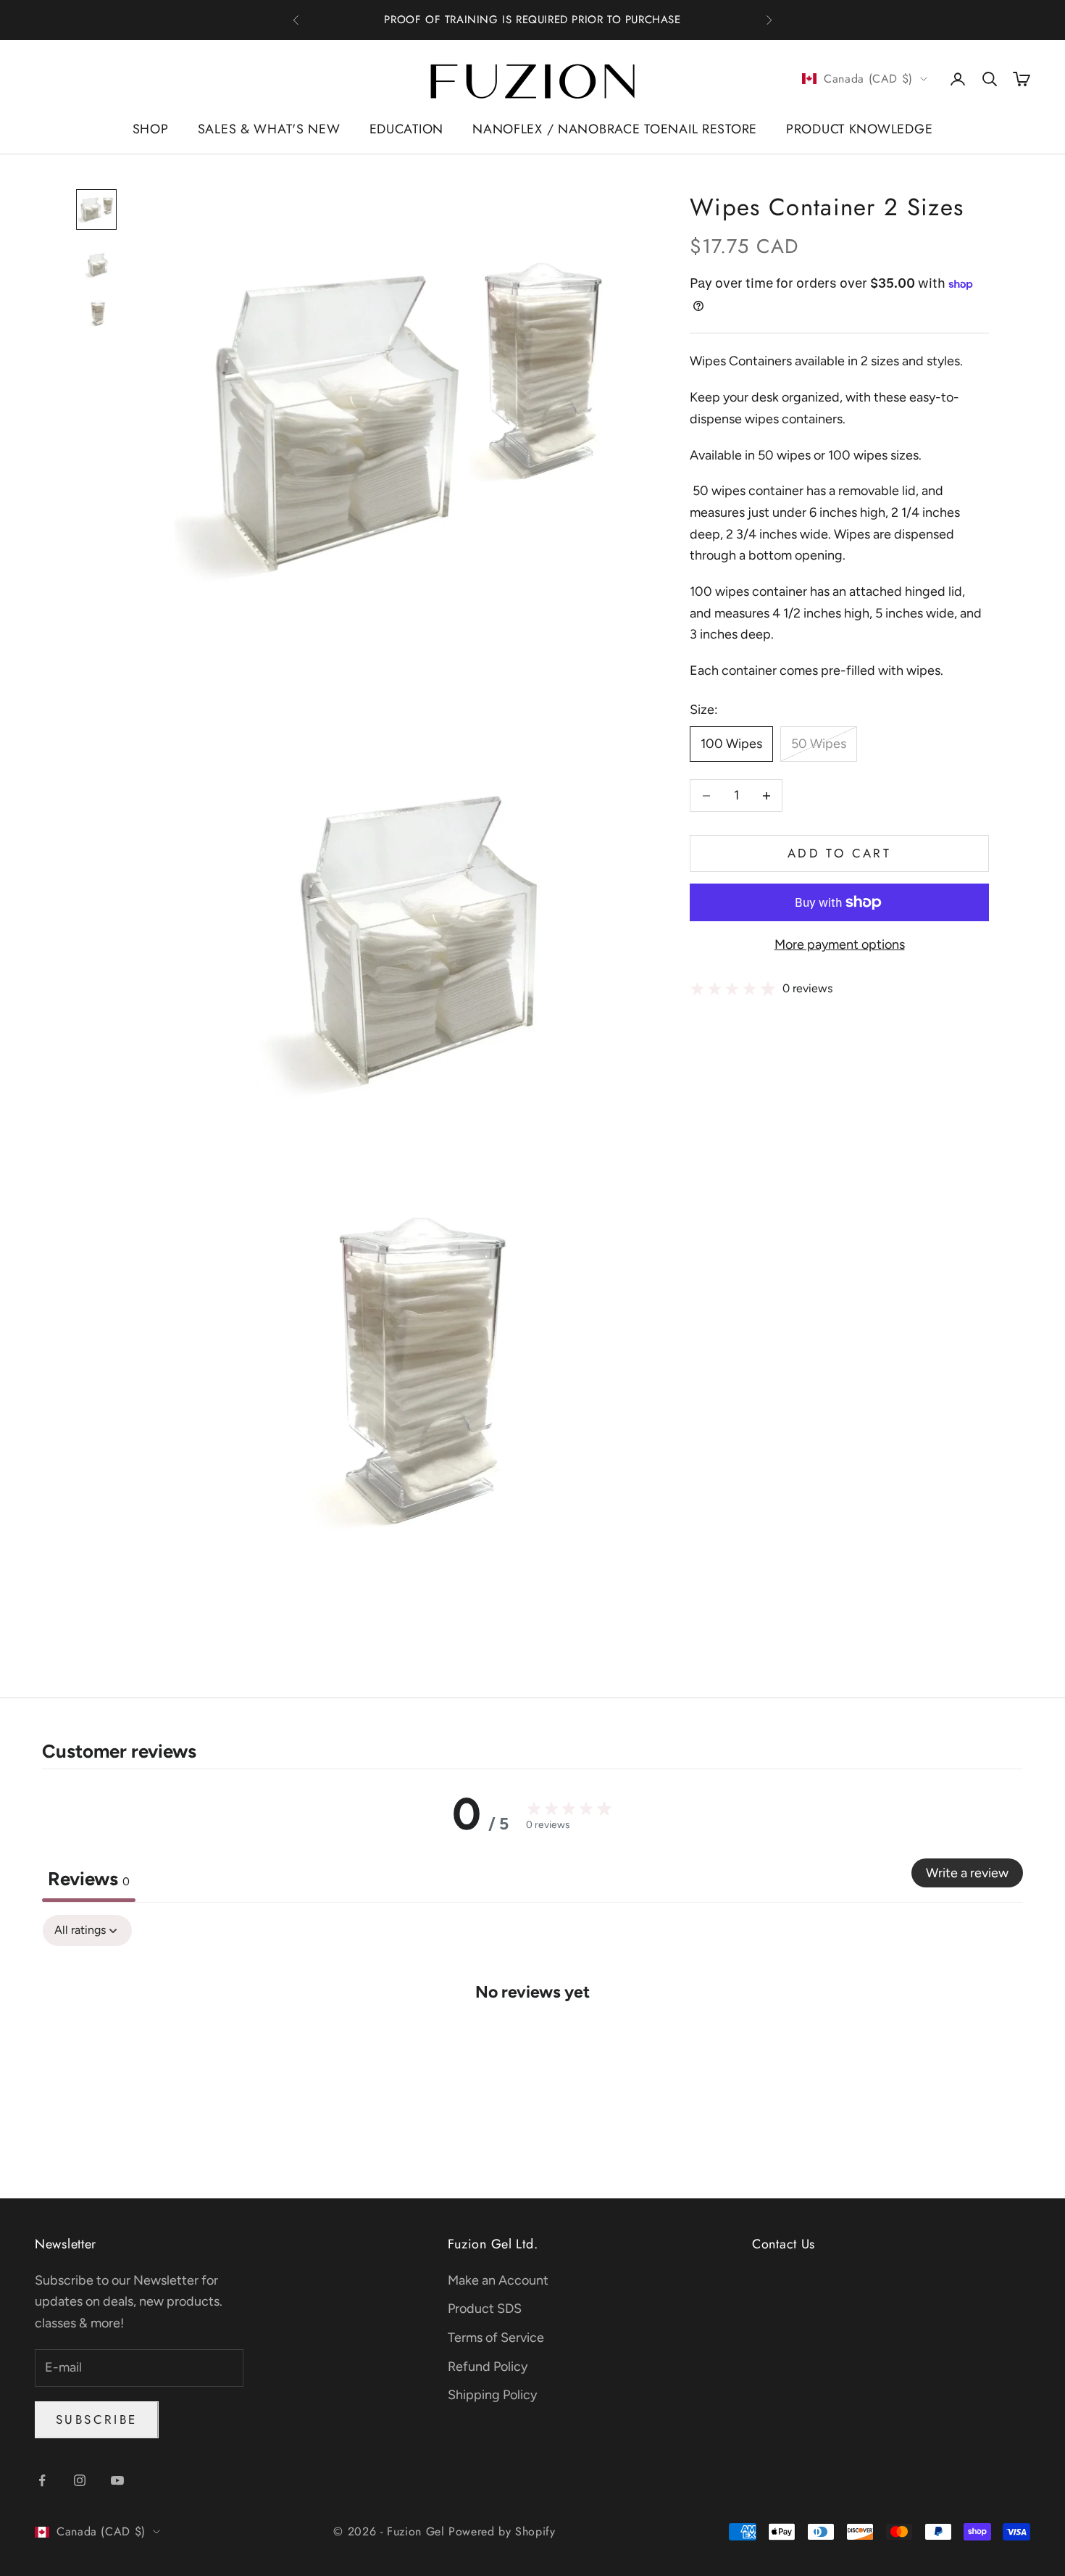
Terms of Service (496, 2338)
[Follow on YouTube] (117, 2480)
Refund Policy (488, 2367)
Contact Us (784, 2244)
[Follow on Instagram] (80, 2480)
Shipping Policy (492, 2395)
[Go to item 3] (96, 314)
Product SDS (485, 2309)
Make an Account (498, 2280)
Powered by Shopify (502, 2531)
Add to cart (839, 854)
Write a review (967, 1873)
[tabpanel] (532, 2035)
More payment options (840, 945)
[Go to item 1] (96, 209)
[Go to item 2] (96, 262)
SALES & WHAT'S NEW (269, 129)
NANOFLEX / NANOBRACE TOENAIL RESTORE (615, 129)
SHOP (151, 129)
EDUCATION (406, 129)
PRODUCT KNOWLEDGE (859, 129)
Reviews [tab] (89, 1879)
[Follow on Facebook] (42, 2480)
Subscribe (97, 2419)
